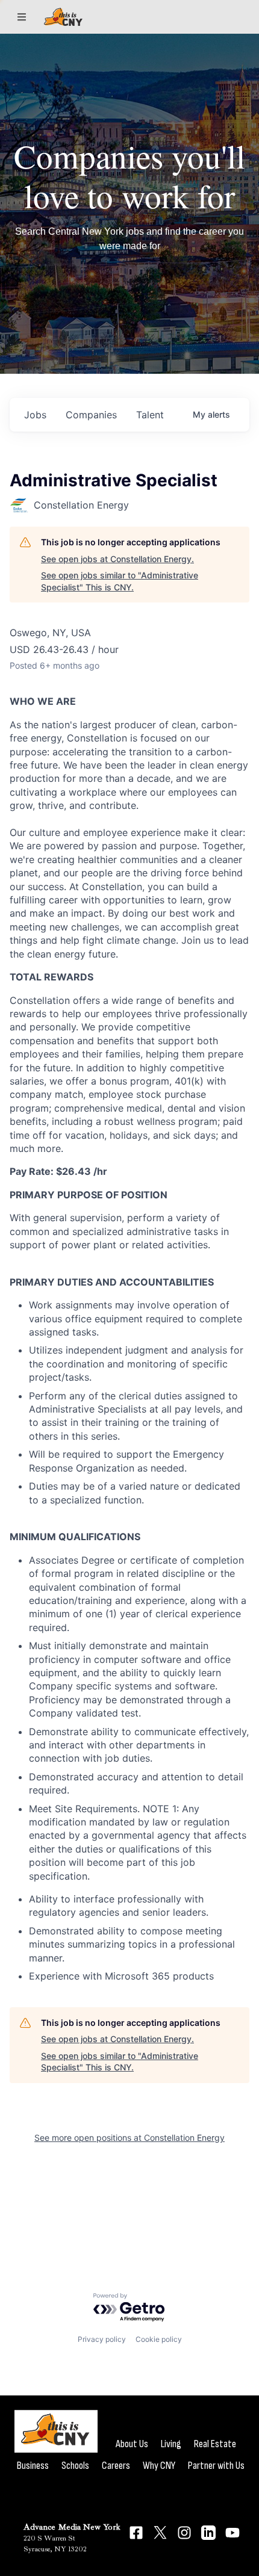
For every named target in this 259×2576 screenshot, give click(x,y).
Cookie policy (159, 2339)
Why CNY (159, 2466)
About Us (132, 2444)
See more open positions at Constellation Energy (129, 2138)
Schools (75, 2466)
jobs (35, 415)
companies (91, 415)
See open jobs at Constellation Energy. (117, 559)
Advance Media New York (72, 2527)
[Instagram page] (184, 2533)
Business (33, 2466)
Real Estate (215, 2444)
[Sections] (22, 17)
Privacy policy (102, 2339)
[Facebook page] (136, 2533)
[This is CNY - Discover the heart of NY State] (63, 17)
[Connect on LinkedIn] (208, 2533)
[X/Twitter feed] (160, 2532)
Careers (116, 2466)
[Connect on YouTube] (232, 2533)
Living (171, 2444)
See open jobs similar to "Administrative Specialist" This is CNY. (120, 581)
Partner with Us (216, 2466)
